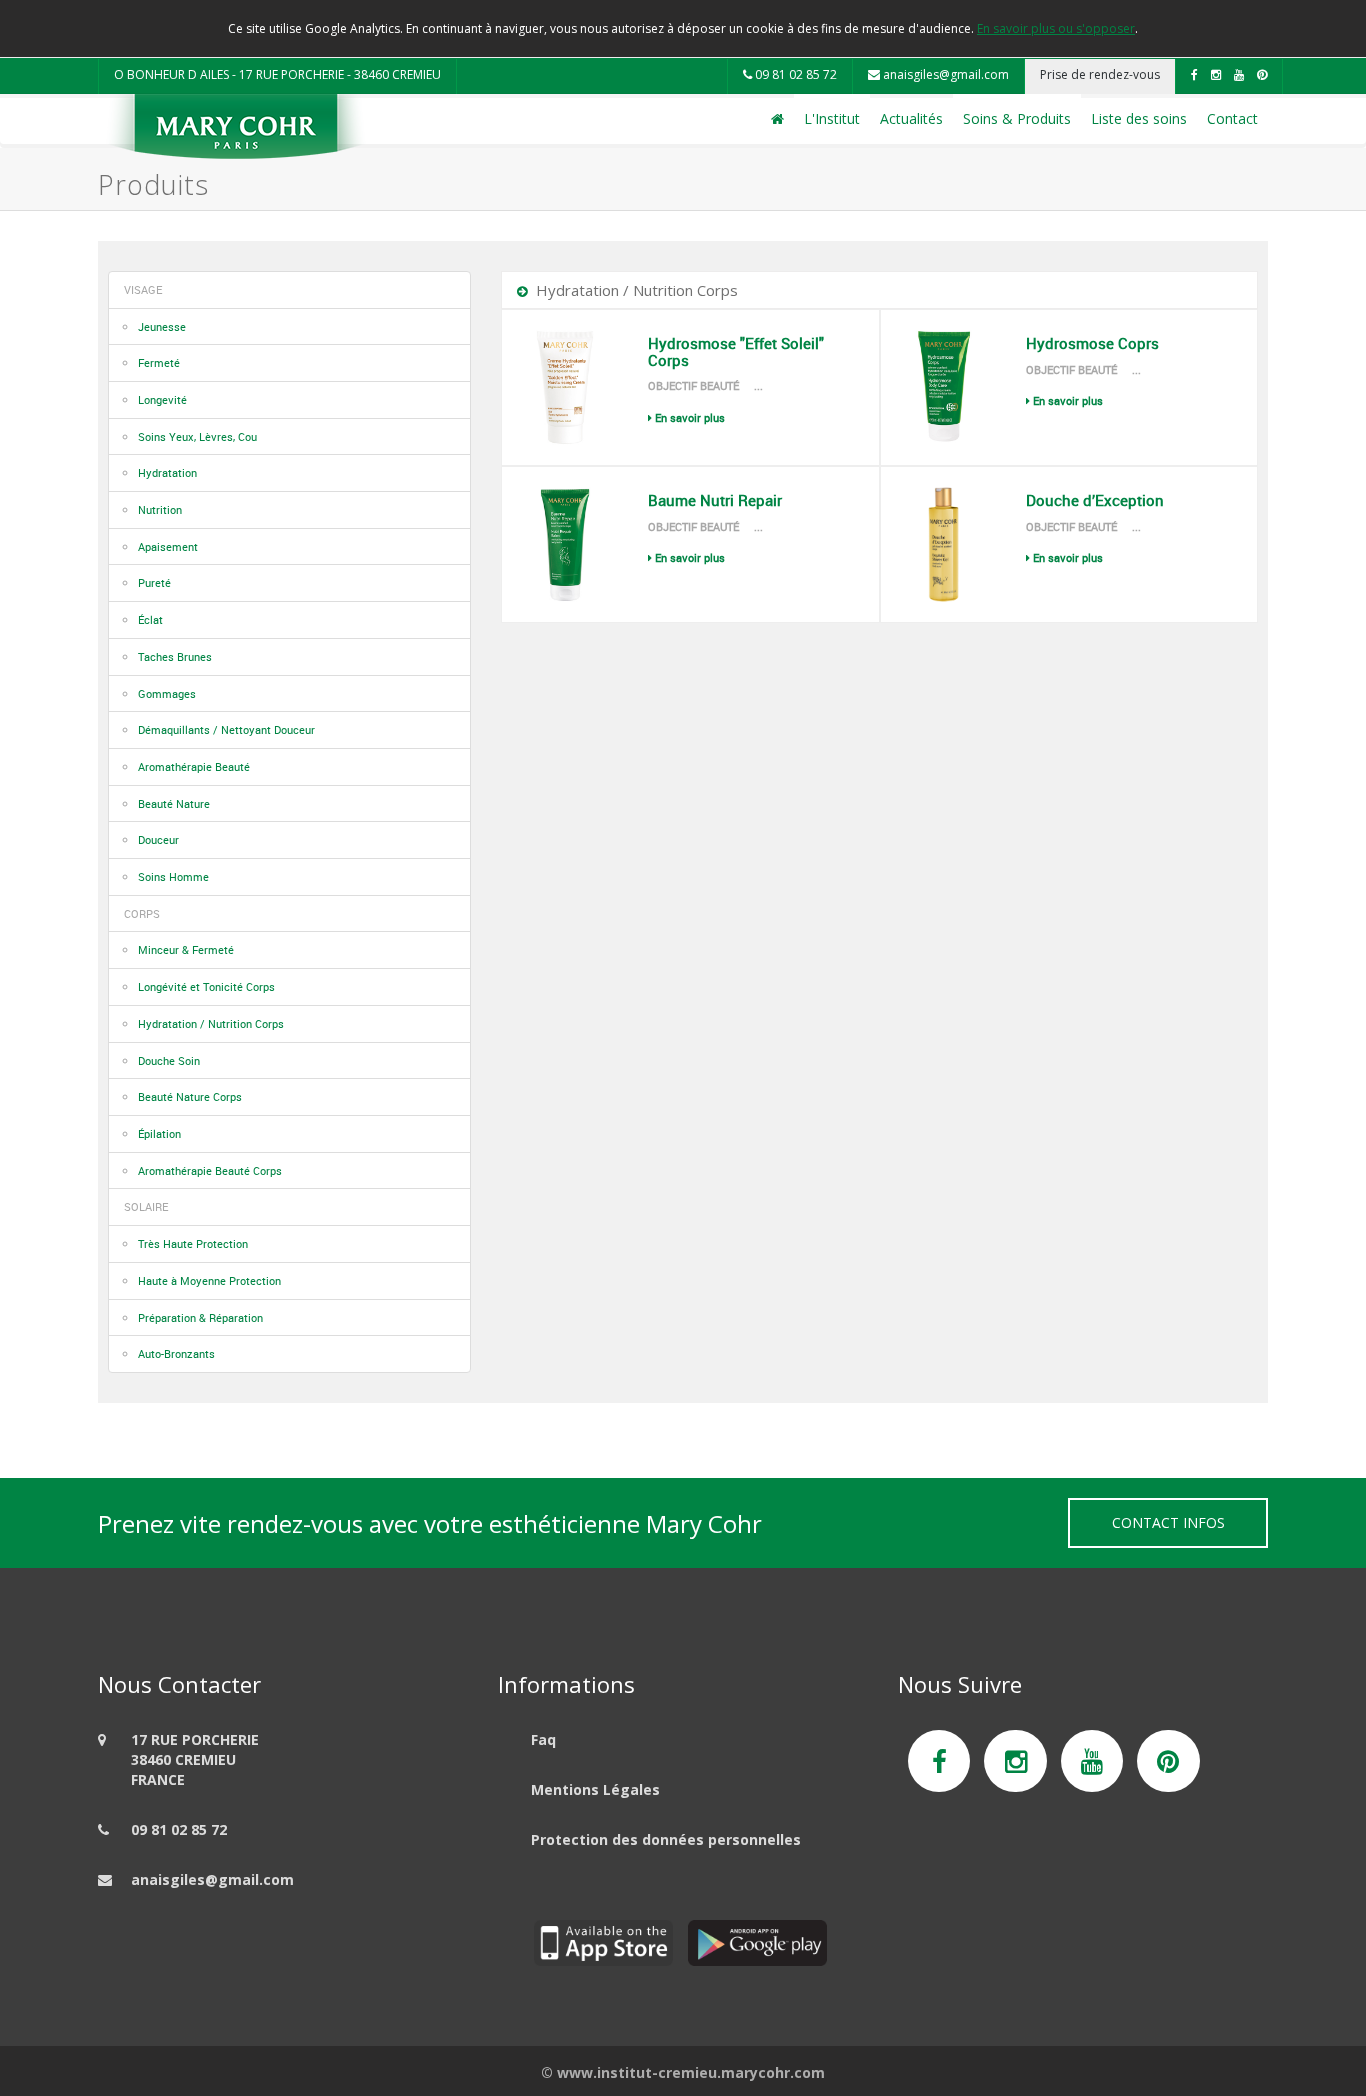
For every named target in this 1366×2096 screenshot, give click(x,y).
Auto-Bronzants (176, 1353)
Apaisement (168, 546)
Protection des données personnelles (666, 1839)
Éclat (150, 619)
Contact (1232, 118)
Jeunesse (162, 326)
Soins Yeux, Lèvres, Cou (197, 436)
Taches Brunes (175, 656)
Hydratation (167, 472)
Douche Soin (169, 1060)
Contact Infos (1168, 1522)
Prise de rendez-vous (1100, 74)
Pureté (154, 582)
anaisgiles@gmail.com (944, 74)
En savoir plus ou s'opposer (1056, 28)
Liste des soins (1139, 118)
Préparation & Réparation (200, 1317)
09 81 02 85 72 (794, 74)
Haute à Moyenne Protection (209, 1280)
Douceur (158, 839)
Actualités (911, 118)
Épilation (159, 1133)
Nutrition (160, 509)
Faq (543, 1739)
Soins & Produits (1017, 118)
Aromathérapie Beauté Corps (210, 1170)
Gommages (167, 693)
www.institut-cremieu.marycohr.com (691, 2072)
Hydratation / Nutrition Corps (211, 1023)
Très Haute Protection (193, 1243)
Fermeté (159, 362)
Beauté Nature (174, 803)
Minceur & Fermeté (186, 949)
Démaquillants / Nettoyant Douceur (226, 729)
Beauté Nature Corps (190, 1096)
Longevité (162, 399)
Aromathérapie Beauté (194, 766)
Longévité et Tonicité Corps (206, 986)
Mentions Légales (595, 1789)
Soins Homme (173, 876)
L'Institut (832, 118)
